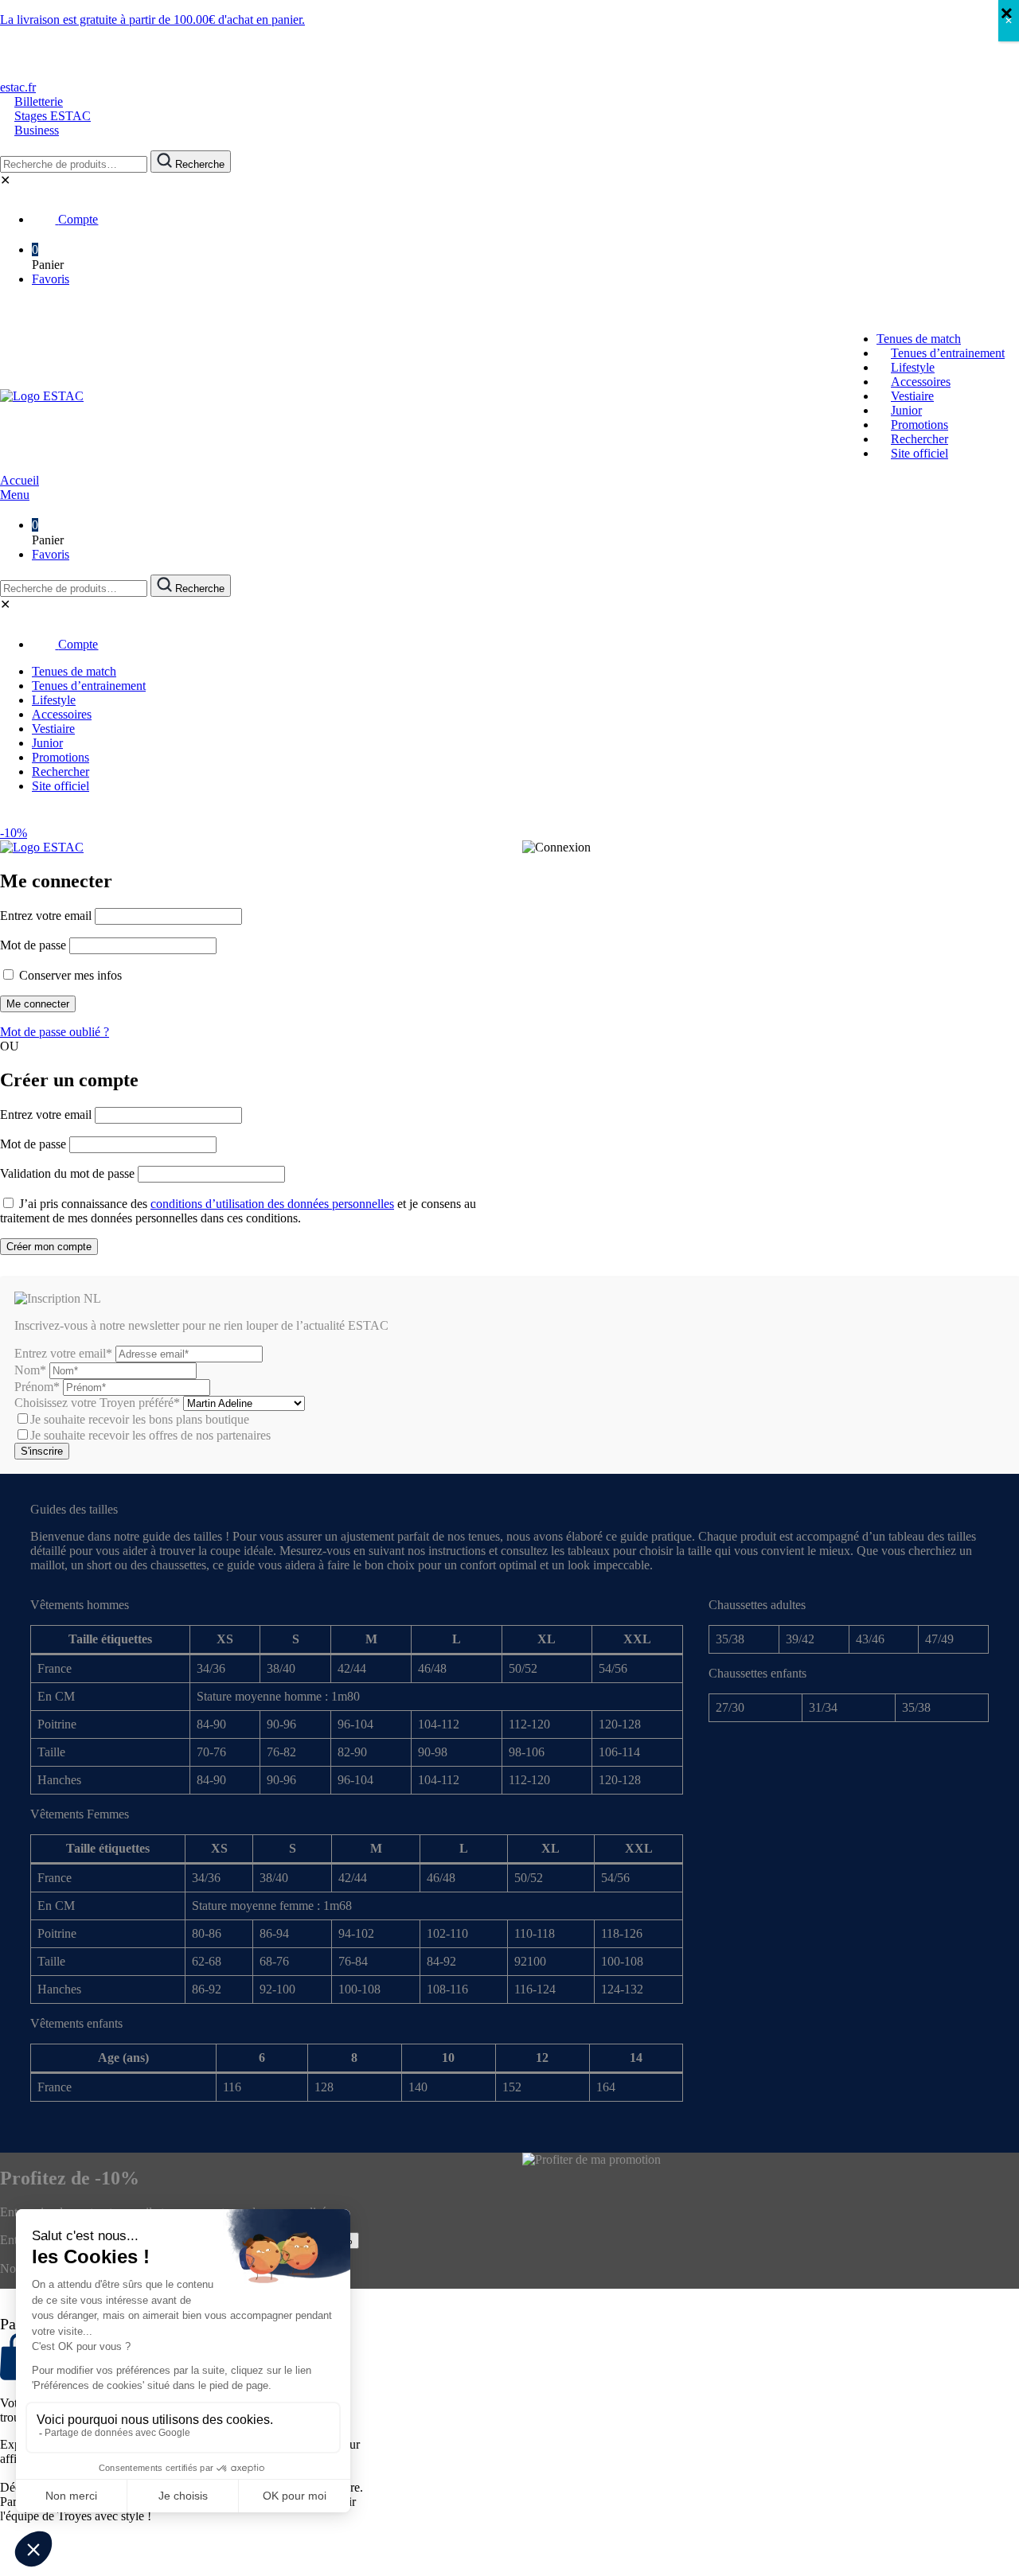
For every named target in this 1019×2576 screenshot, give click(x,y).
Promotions (919, 425)
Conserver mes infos (69, 975)
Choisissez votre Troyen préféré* (99, 1403)
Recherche (198, 164)
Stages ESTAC (53, 116)
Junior (906, 410)
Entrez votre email (46, 916)
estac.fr (18, 87)
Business (37, 130)
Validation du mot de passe (67, 1173)
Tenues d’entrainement (948, 353)
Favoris (51, 279)
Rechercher (919, 439)
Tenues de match (919, 339)
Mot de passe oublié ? (55, 1032)
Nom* (30, 1370)
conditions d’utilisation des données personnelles (272, 1204)
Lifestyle (913, 367)
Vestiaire (912, 396)
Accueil (20, 480)
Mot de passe (33, 945)
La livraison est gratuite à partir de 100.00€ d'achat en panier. (152, 19)
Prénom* (37, 1387)
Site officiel (919, 453)
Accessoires (921, 382)
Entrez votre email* (63, 1353)
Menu (15, 495)
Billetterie (39, 101)
